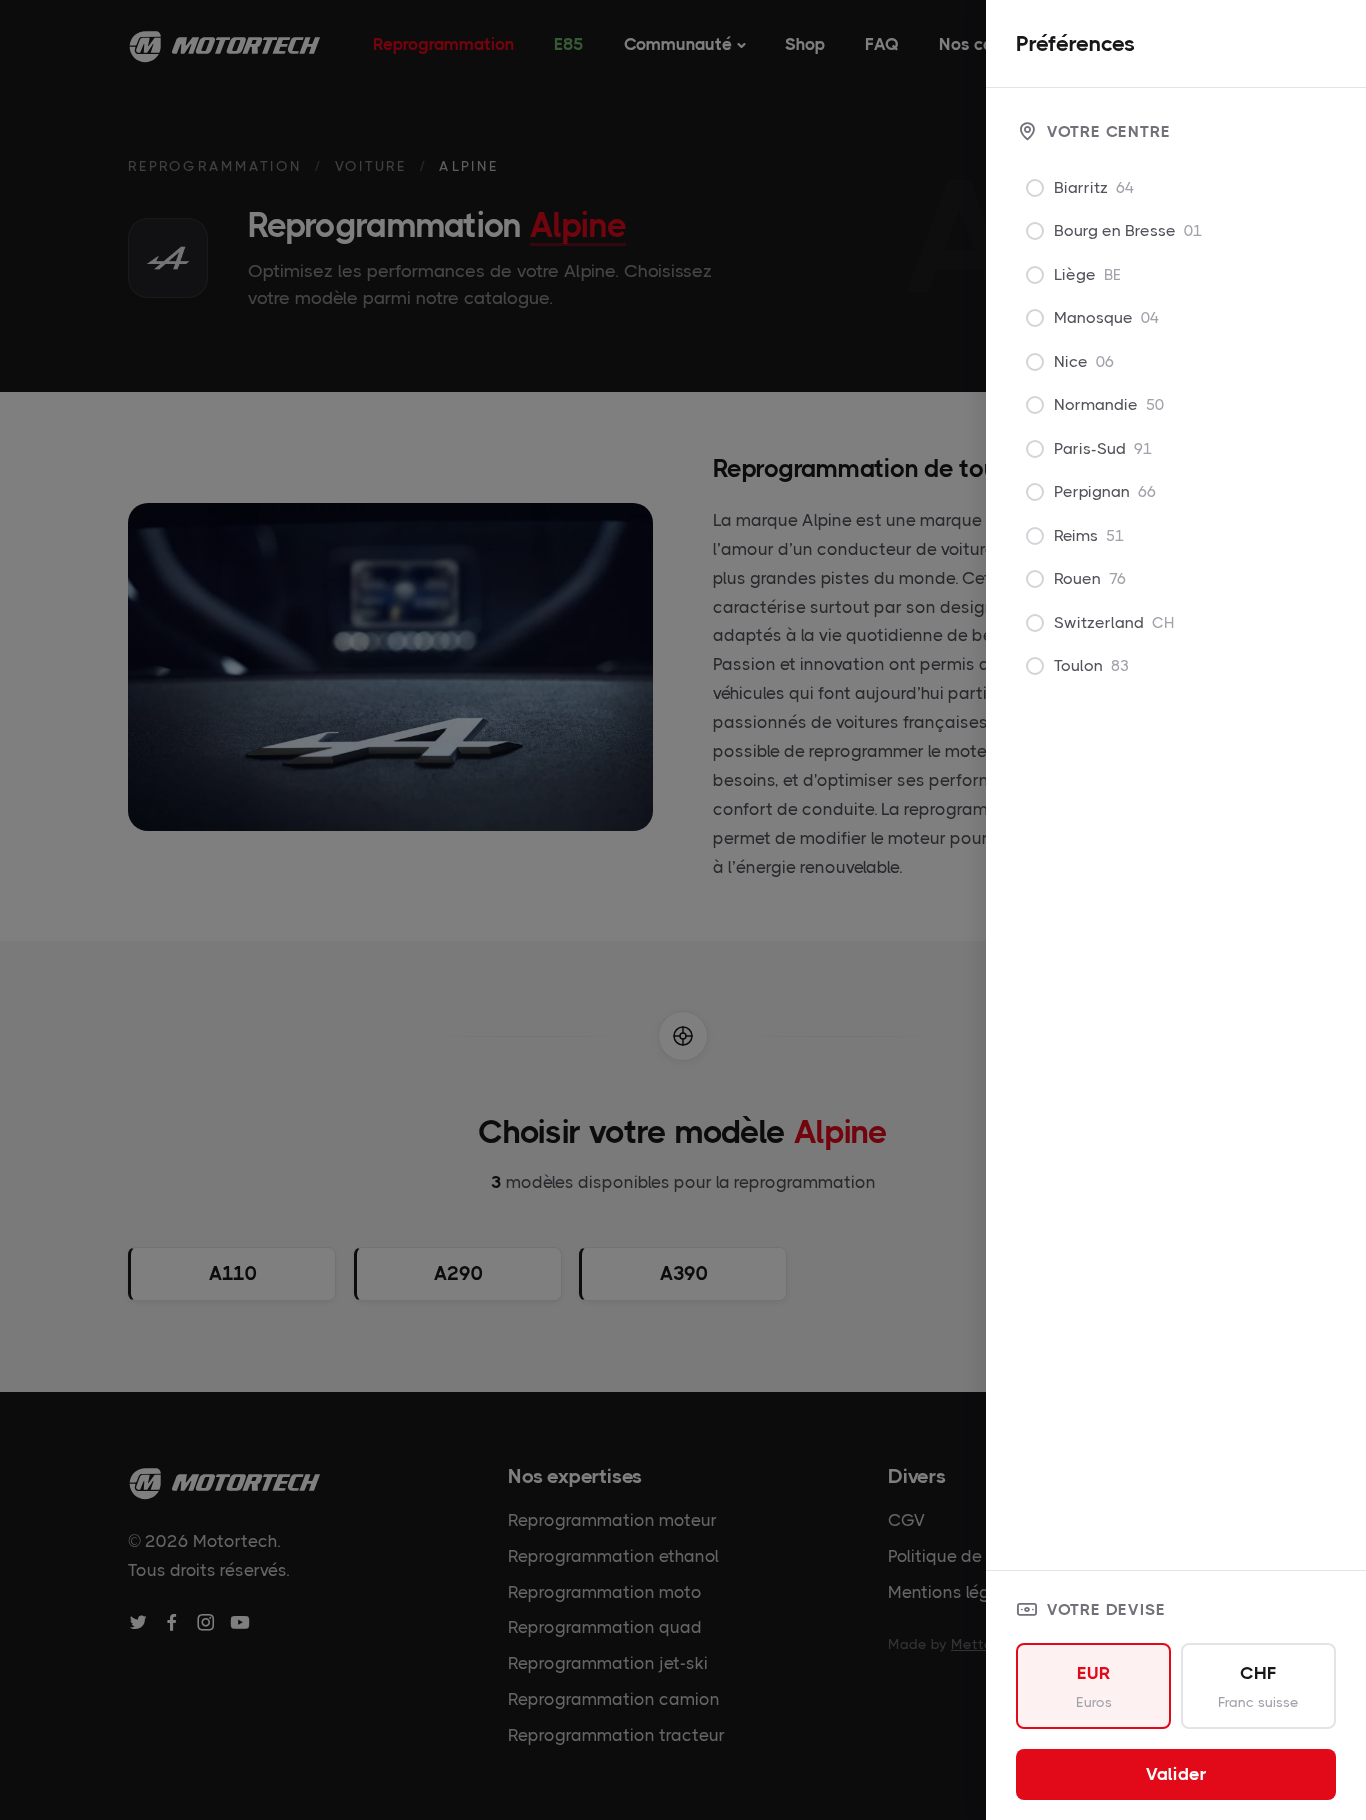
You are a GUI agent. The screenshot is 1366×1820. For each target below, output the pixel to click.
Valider (1176, 1774)
